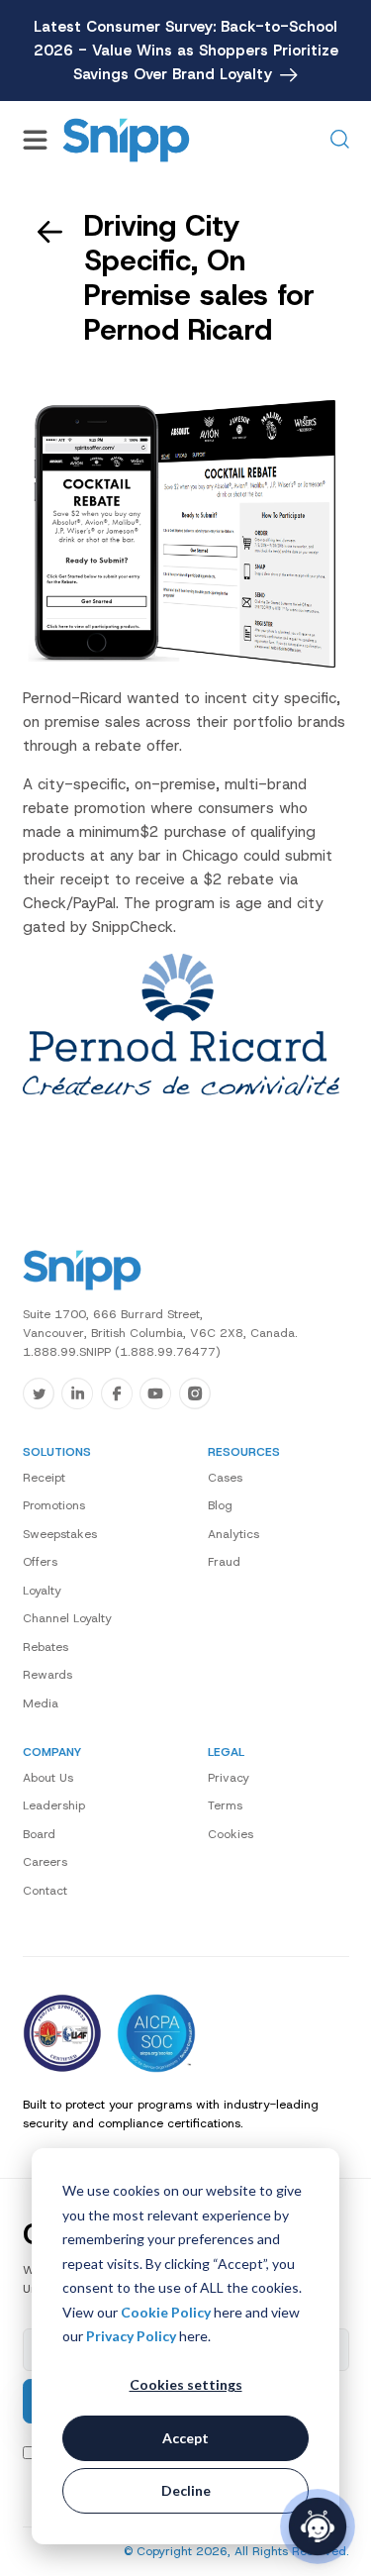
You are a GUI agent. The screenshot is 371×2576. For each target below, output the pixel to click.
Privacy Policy (131, 2336)
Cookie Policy (166, 2312)
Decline (186, 2490)
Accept (185, 2438)
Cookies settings (186, 2384)
